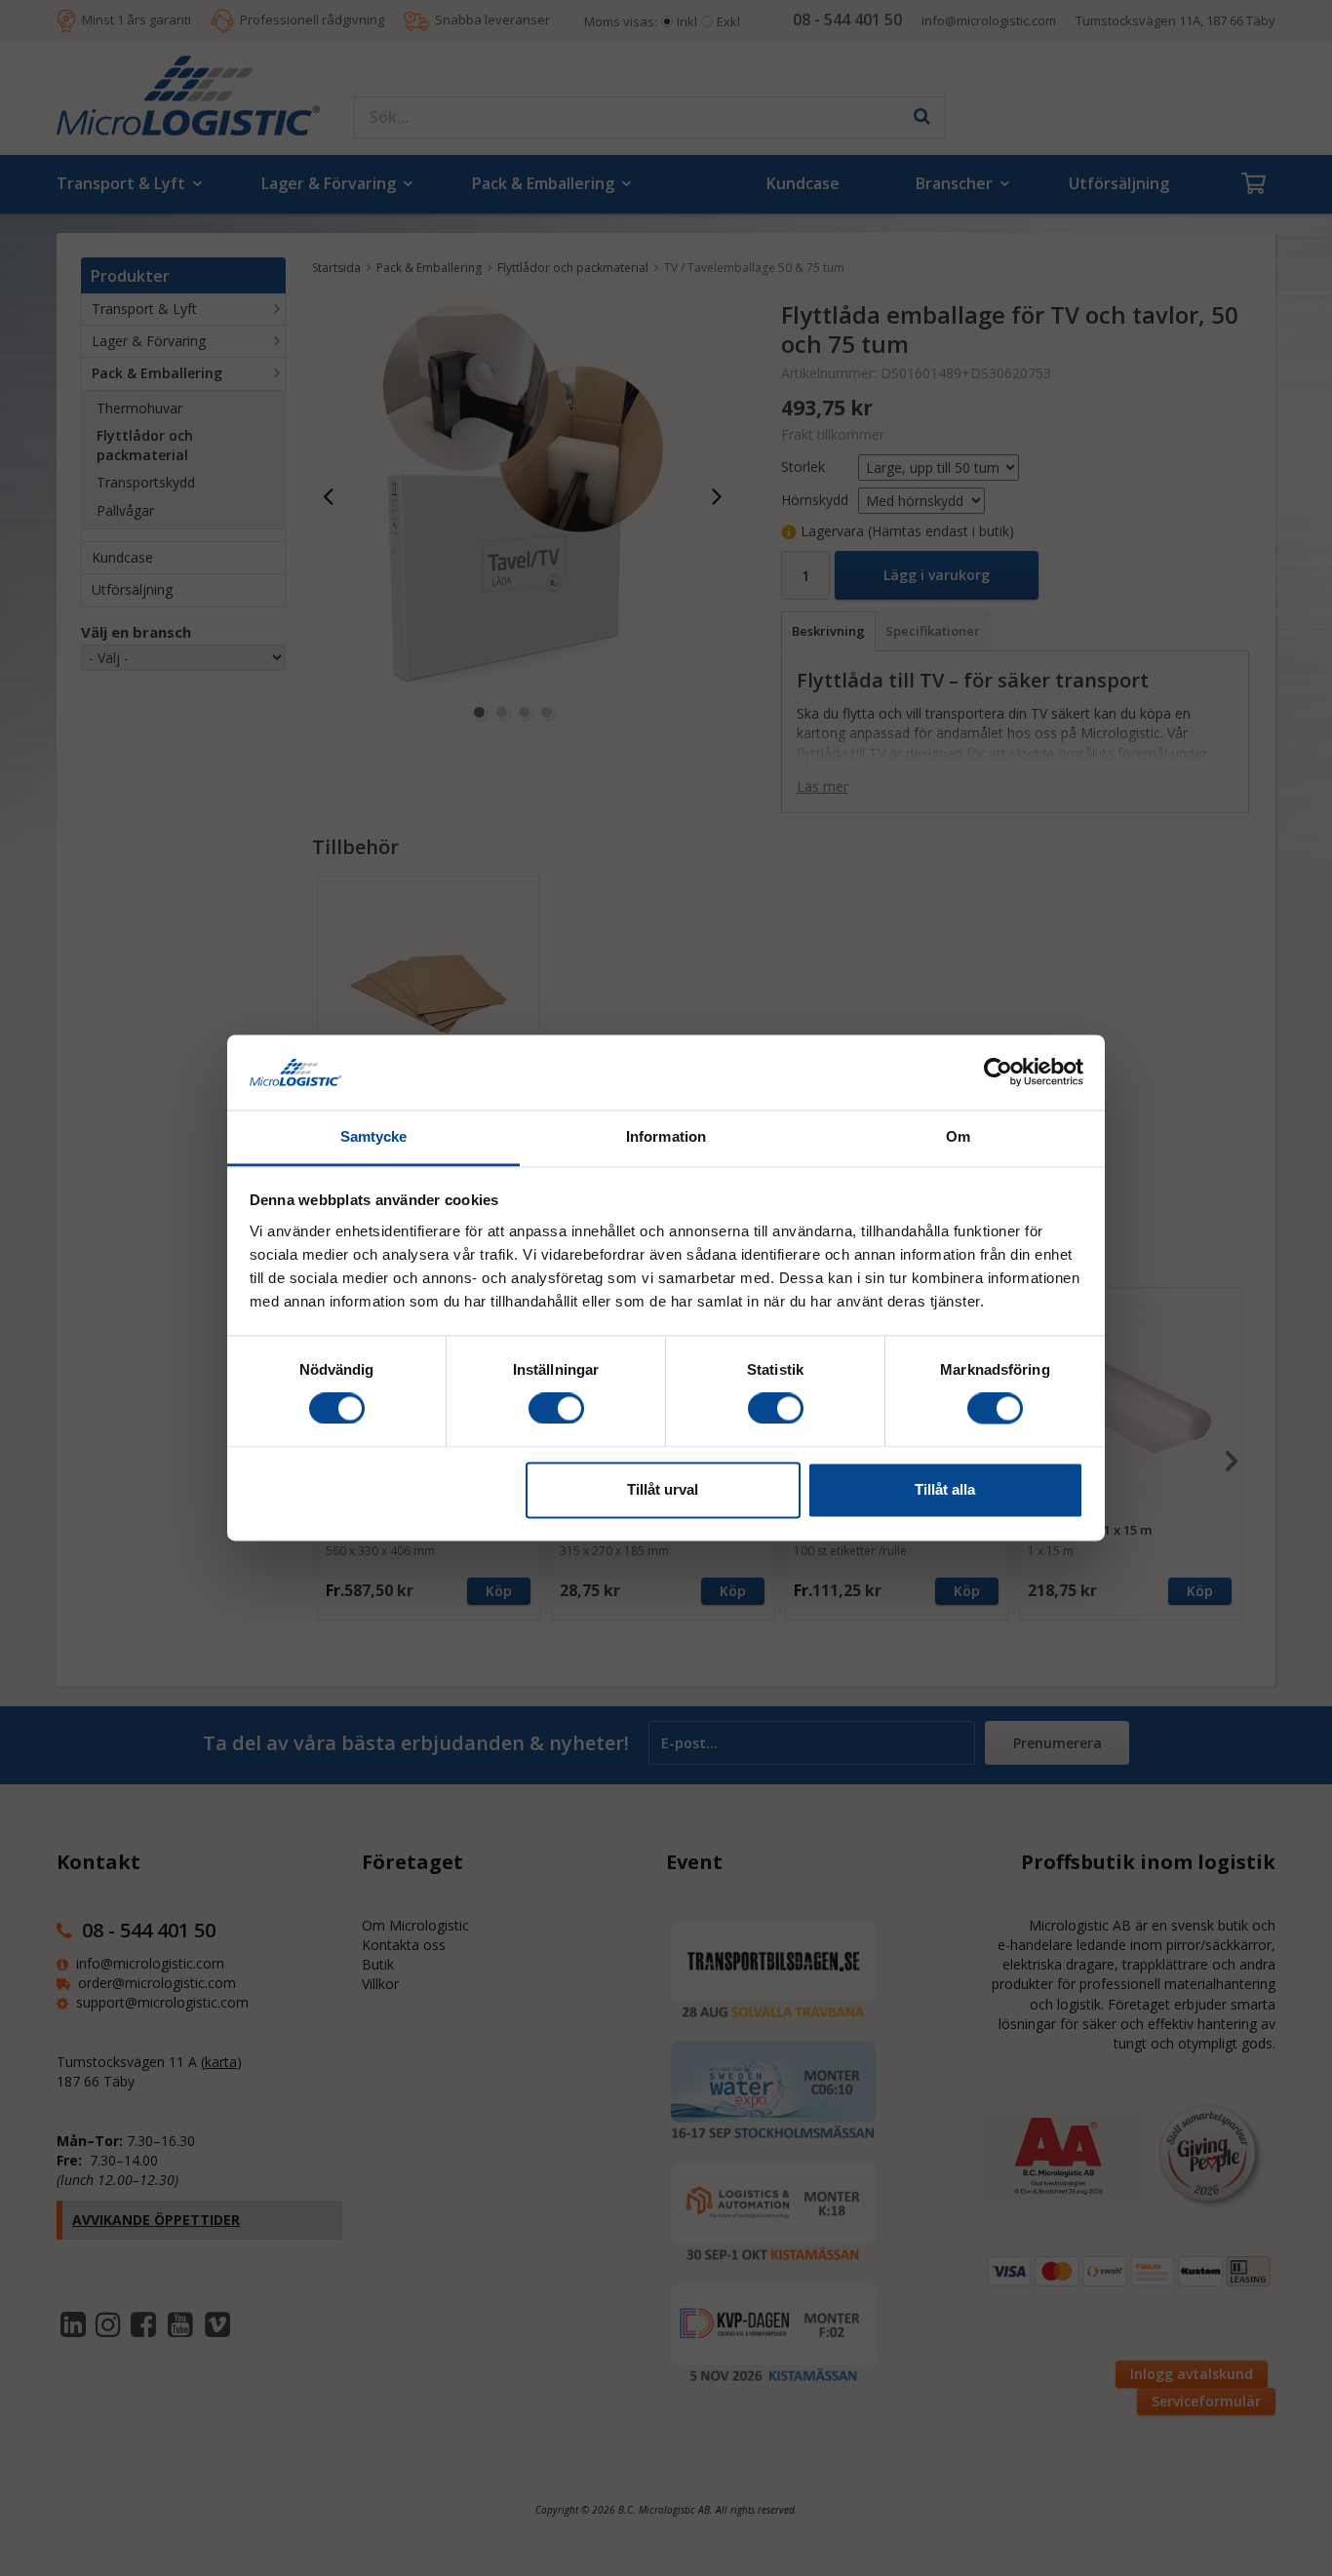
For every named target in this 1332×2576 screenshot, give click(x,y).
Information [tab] (666, 1136)
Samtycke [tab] (374, 1136)
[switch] (556, 1409)
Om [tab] (958, 1136)
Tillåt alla (945, 1489)
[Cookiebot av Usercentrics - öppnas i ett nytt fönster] (998, 1073)
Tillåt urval (663, 1489)
